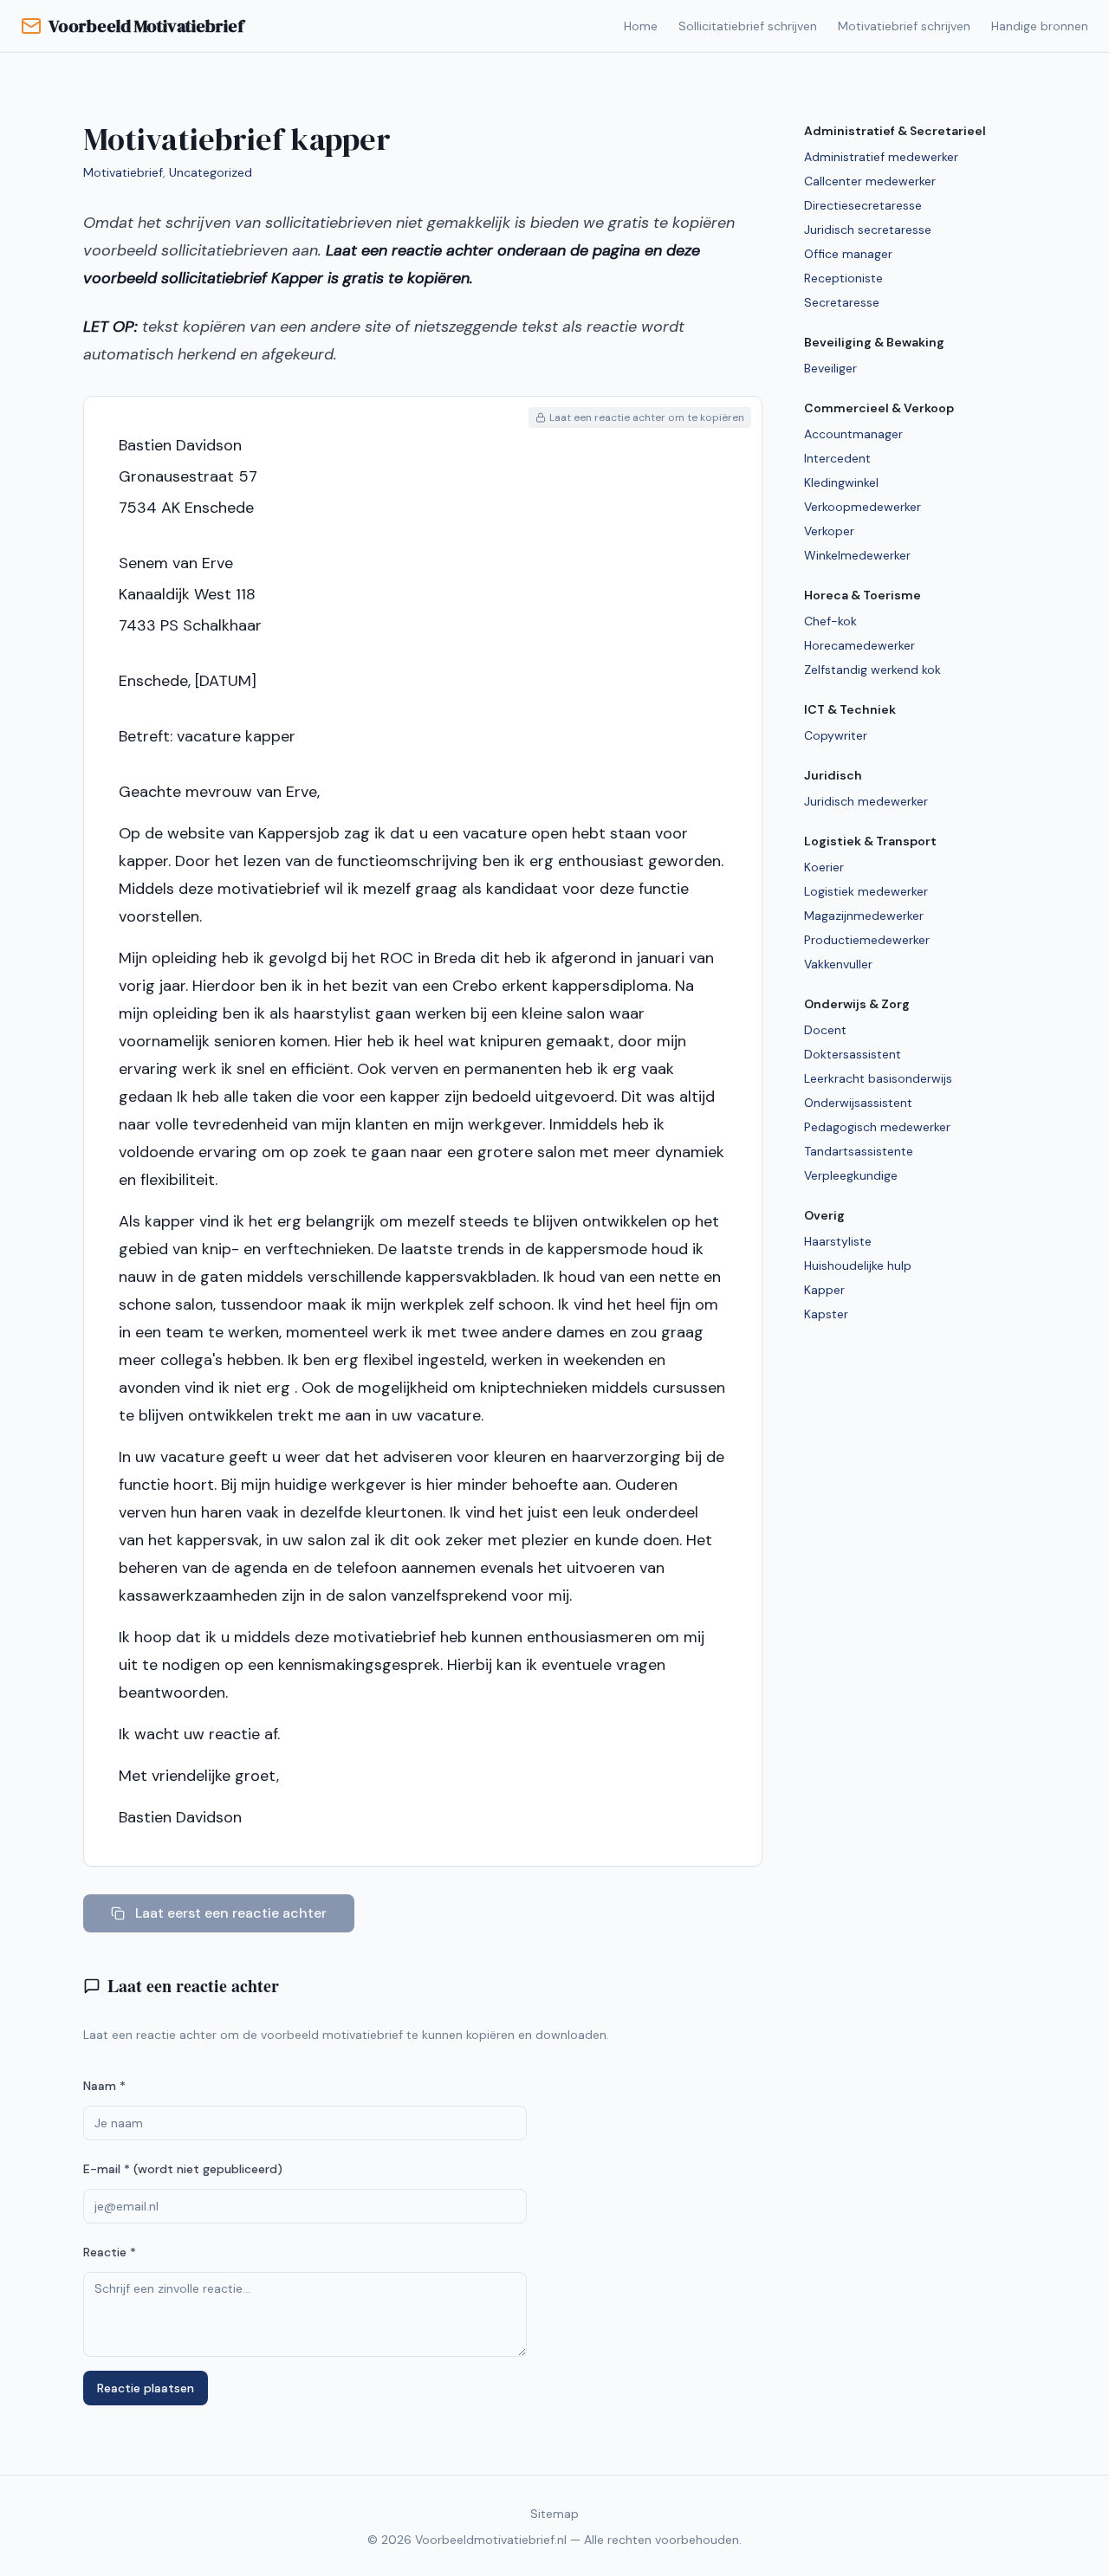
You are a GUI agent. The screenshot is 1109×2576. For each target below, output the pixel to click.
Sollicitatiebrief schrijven (748, 26)
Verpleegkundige (851, 1175)
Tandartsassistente (859, 1151)
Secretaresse (842, 302)
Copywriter (836, 735)
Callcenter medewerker (870, 181)
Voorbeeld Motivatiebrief (146, 26)
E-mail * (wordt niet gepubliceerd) (183, 2169)
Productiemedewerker (867, 940)
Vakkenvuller (838, 964)
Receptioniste (843, 278)
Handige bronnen (1040, 26)
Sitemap (554, 2514)
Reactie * (110, 2252)
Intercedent (837, 458)
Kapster (826, 1314)
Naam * (104, 2086)
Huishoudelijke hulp (858, 1265)
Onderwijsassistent (858, 1103)
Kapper (824, 1290)
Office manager (848, 254)
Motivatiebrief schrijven (904, 26)
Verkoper (829, 531)
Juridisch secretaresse (868, 230)
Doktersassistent (853, 1054)
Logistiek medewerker (866, 891)
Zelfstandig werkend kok (872, 670)
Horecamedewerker (859, 645)
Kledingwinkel (841, 482)
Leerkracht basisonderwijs (878, 1078)
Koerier (824, 867)
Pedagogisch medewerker (877, 1127)
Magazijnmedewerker (864, 916)
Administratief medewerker (881, 157)
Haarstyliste (838, 1241)
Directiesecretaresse (863, 205)
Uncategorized (211, 172)
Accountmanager (853, 434)
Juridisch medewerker (866, 801)
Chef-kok (830, 621)
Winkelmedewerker (857, 555)
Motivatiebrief (123, 172)
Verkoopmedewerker (863, 507)
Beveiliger (830, 368)
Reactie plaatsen (146, 2388)
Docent (825, 1030)
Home (641, 26)
